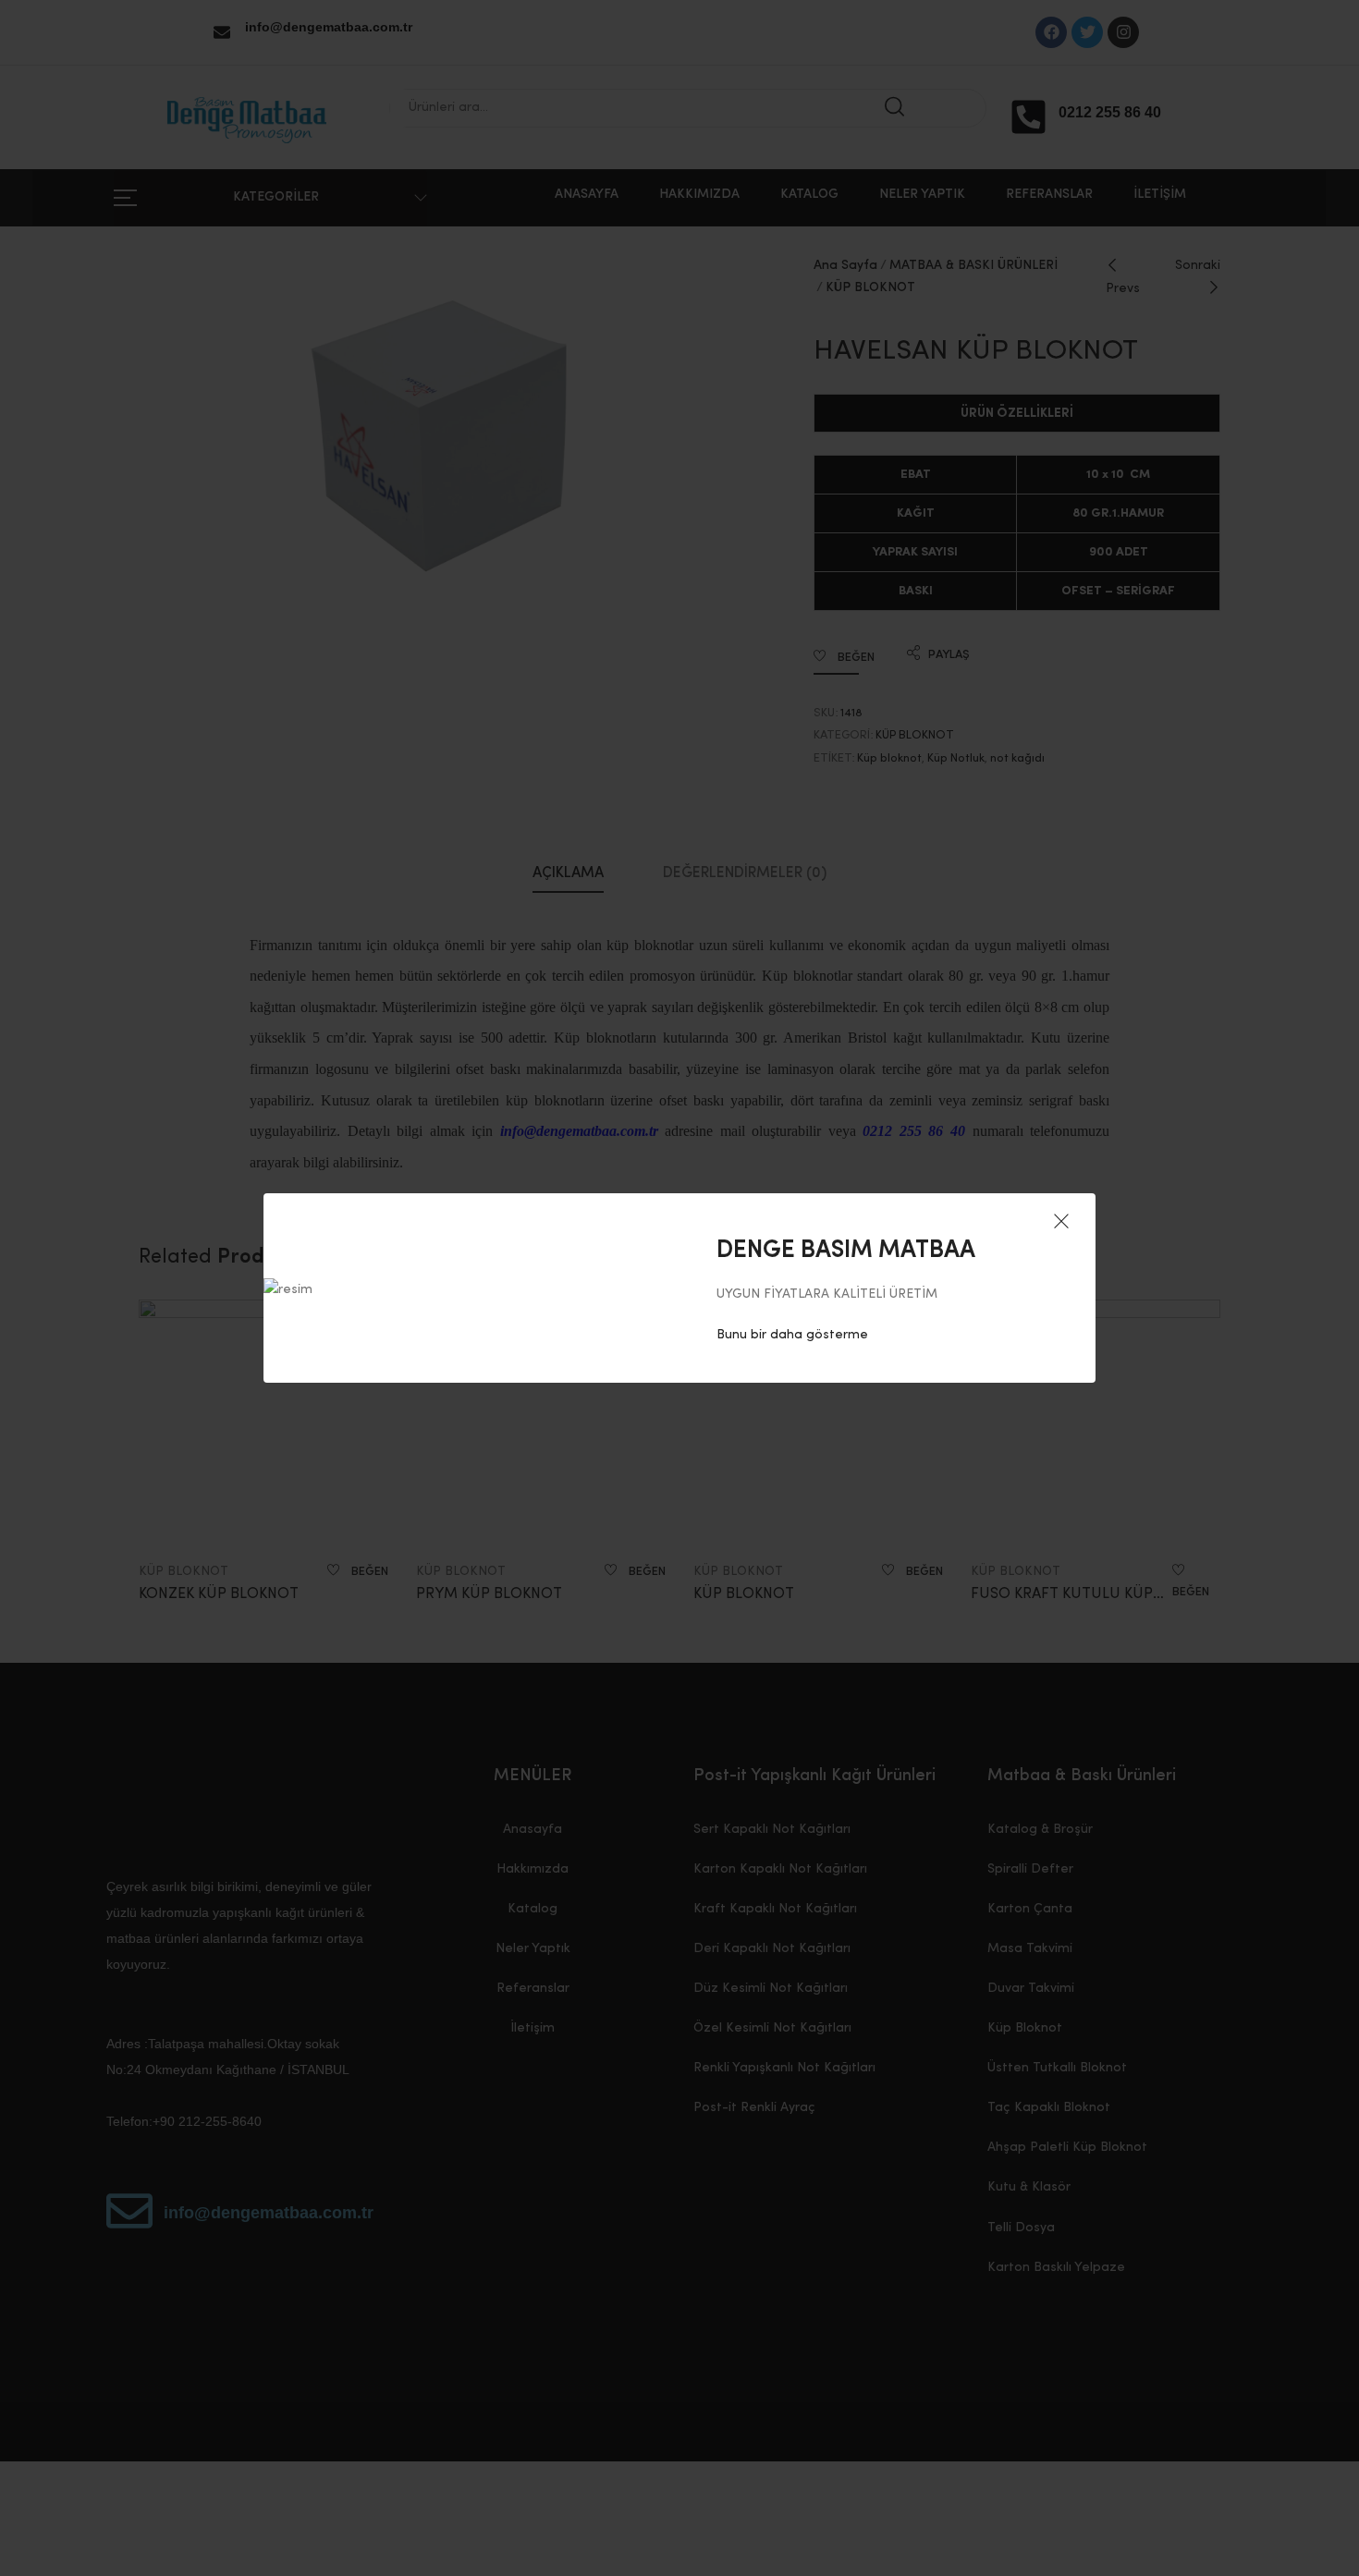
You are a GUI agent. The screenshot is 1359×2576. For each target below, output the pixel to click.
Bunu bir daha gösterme (792, 1335)
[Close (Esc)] (1061, 1223)
